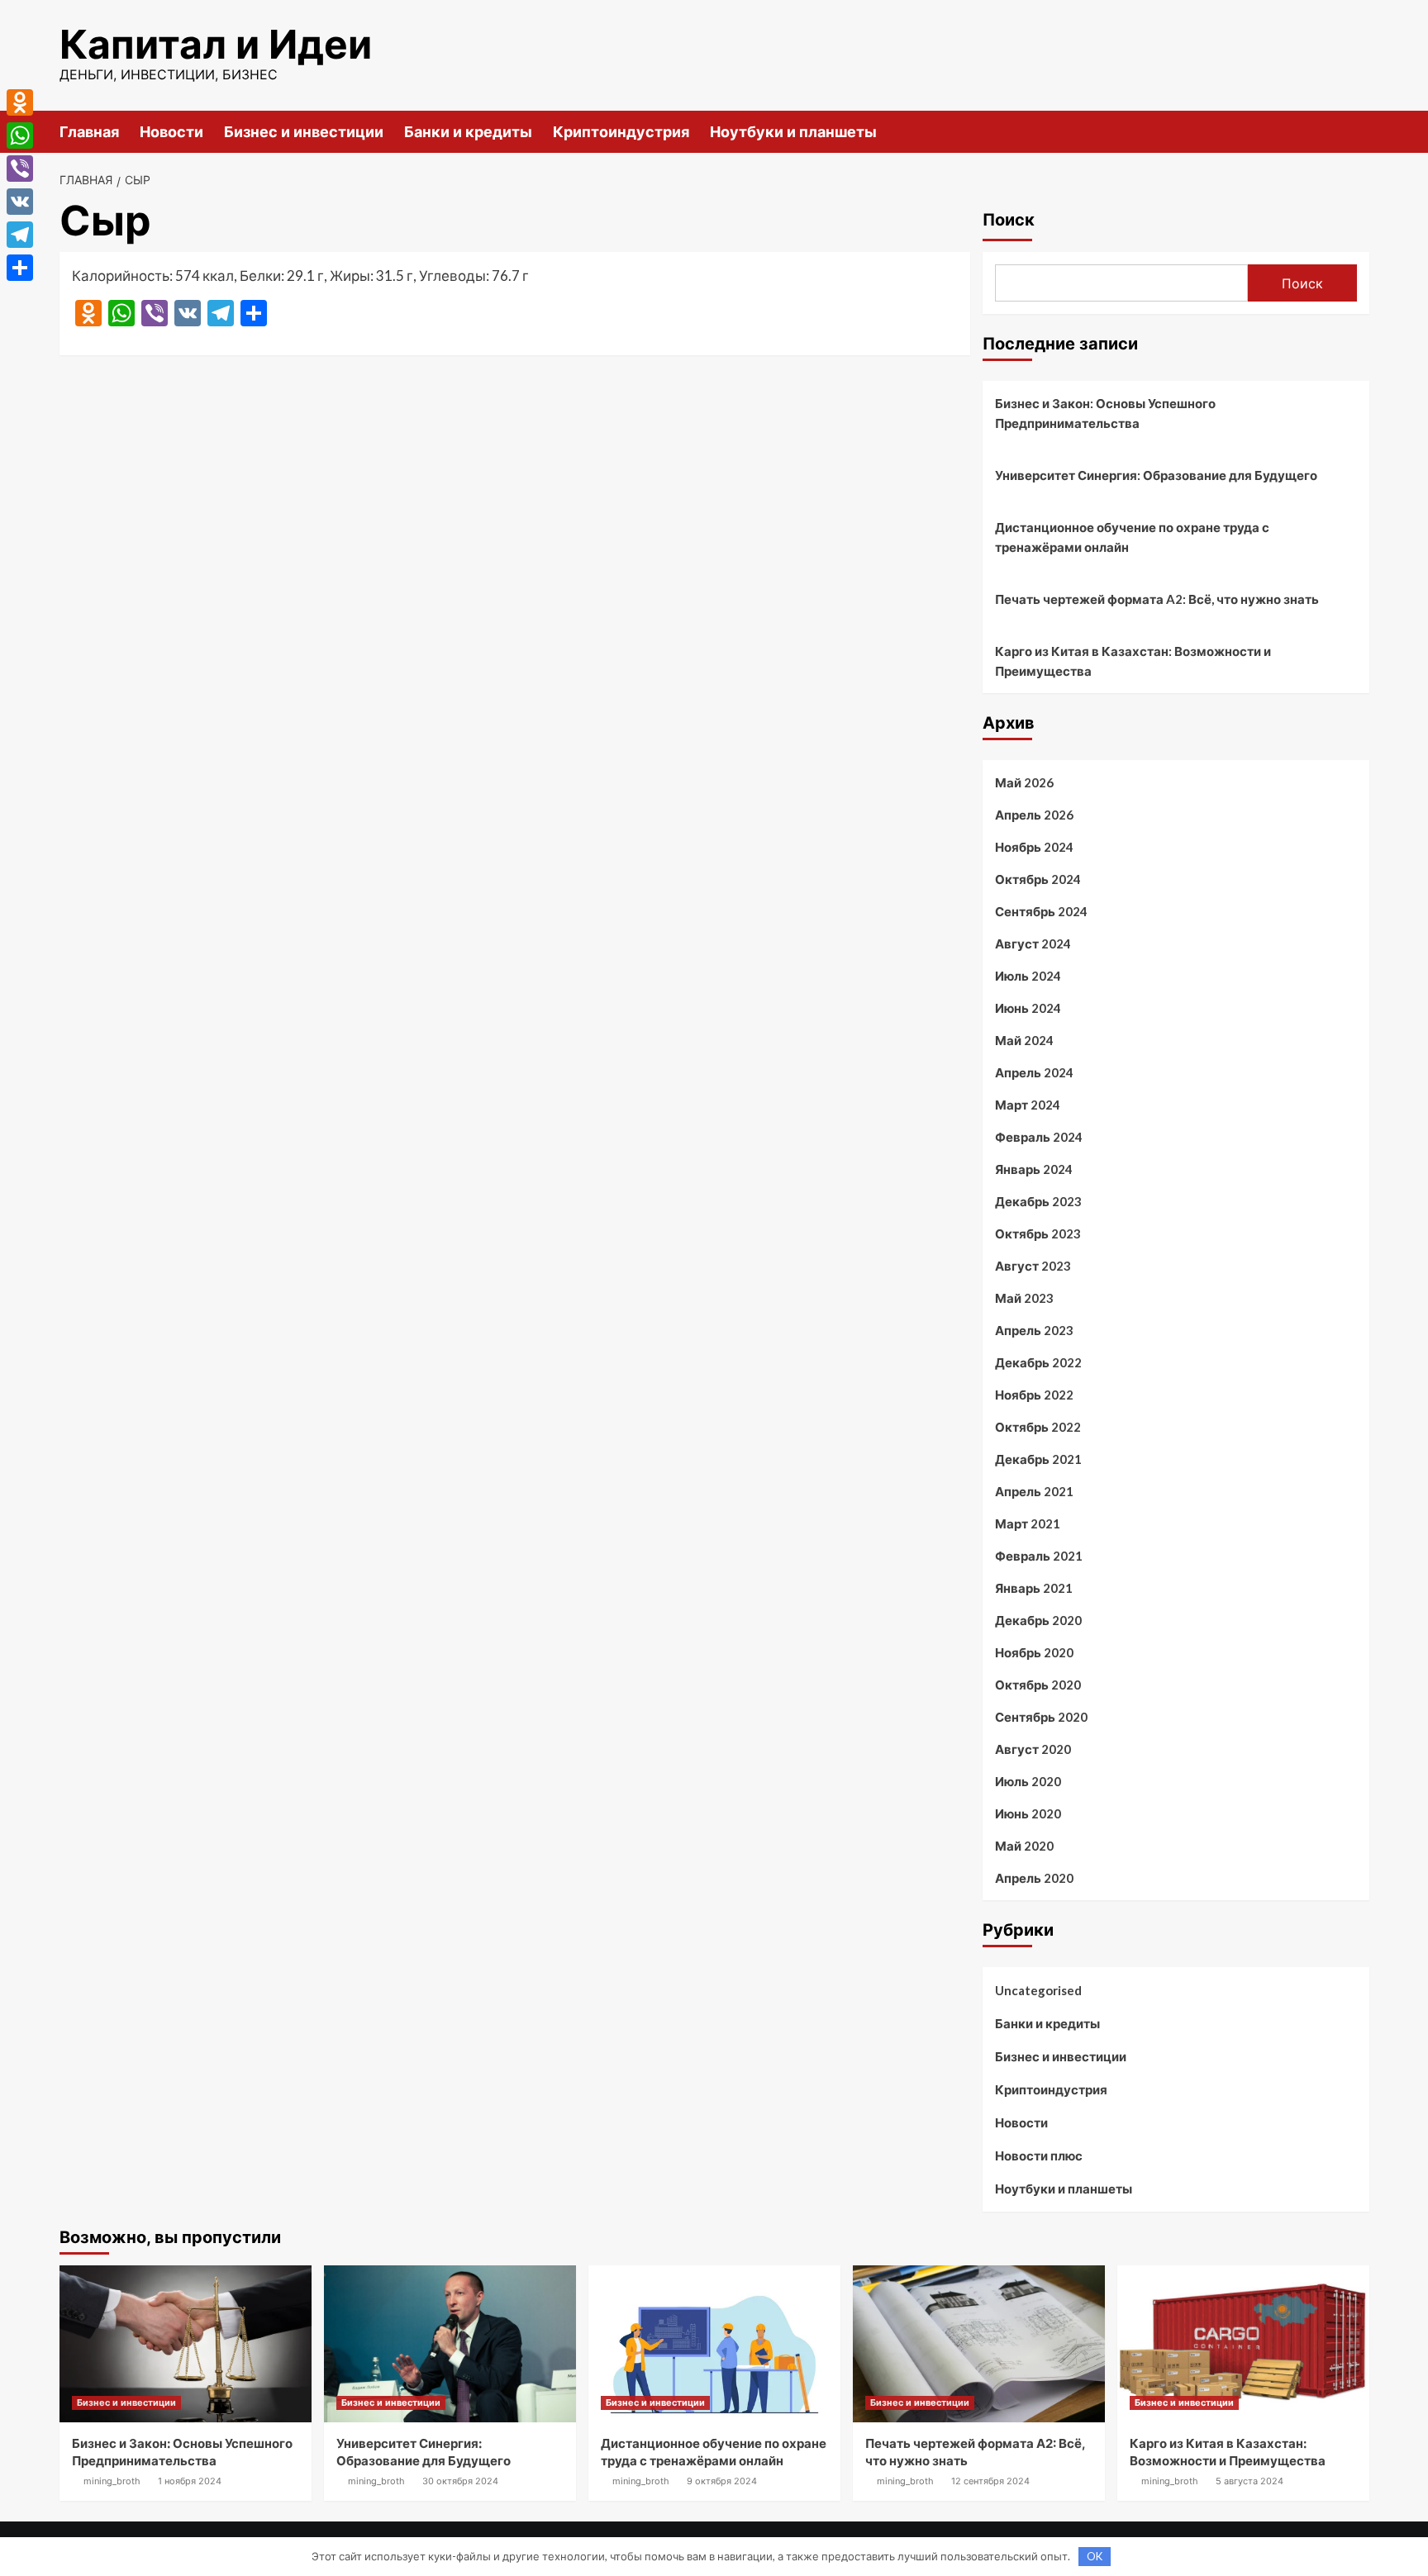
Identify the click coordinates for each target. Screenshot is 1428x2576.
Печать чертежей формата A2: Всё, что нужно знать (1157, 599)
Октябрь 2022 (1038, 1427)
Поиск (1009, 220)
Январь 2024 (1034, 1169)
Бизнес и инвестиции (304, 132)
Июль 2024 (1028, 976)
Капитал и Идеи (216, 44)
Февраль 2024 (1039, 1137)
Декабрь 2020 (1038, 1620)
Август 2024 (1033, 943)
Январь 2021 (1034, 1588)
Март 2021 (1028, 1523)
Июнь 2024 (1028, 1008)
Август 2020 (1033, 1749)
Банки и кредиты (468, 132)
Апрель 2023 (1034, 1330)
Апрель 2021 (1034, 1491)
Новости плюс (1039, 2155)
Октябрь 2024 (1038, 879)
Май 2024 (1024, 1040)
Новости (171, 132)
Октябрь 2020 (1038, 1685)
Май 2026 (1024, 782)
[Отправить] (20, 268)
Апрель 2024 (1034, 1072)
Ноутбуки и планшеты (793, 132)
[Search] (1359, 131)
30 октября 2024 (460, 2481)
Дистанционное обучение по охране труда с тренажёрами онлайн (1132, 537)
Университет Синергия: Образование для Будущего (1156, 475)
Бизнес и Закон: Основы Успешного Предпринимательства (1105, 413)
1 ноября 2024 (190, 2481)
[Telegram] (20, 235)
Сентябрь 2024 (1041, 911)
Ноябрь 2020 (1034, 1652)
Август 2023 (1033, 1266)
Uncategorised (1038, 1990)
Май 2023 (1024, 1298)
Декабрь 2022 (1038, 1362)
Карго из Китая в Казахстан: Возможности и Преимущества (1133, 661)
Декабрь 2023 (1038, 1201)
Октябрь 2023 (1038, 1233)
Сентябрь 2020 (1041, 1717)
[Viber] (20, 169)
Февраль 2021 (1039, 1556)
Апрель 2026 (1034, 815)
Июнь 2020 (1028, 1813)
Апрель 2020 (1034, 1878)
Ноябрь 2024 (1034, 847)
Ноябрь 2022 (1034, 1395)
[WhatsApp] (20, 135)
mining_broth (112, 2481)
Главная (89, 132)
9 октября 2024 (722, 2481)
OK (1095, 2556)
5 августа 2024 (1249, 2481)
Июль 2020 (1028, 1781)
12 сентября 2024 (990, 2481)
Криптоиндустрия (621, 132)
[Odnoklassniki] (20, 102)
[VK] (20, 202)
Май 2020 (1024, 1846)
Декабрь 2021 (1038, 1459)
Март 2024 (1028, 1105)
